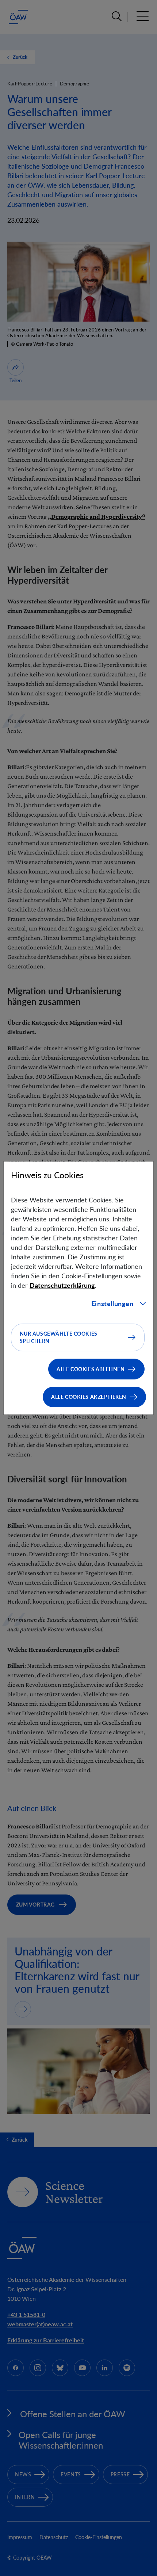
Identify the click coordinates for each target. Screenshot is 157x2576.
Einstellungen (112, 1304)
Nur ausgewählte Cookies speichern (59, 1337)
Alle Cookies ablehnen (91, 1369)
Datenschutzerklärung (62, 1285)
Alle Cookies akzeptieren (89, 1397)
